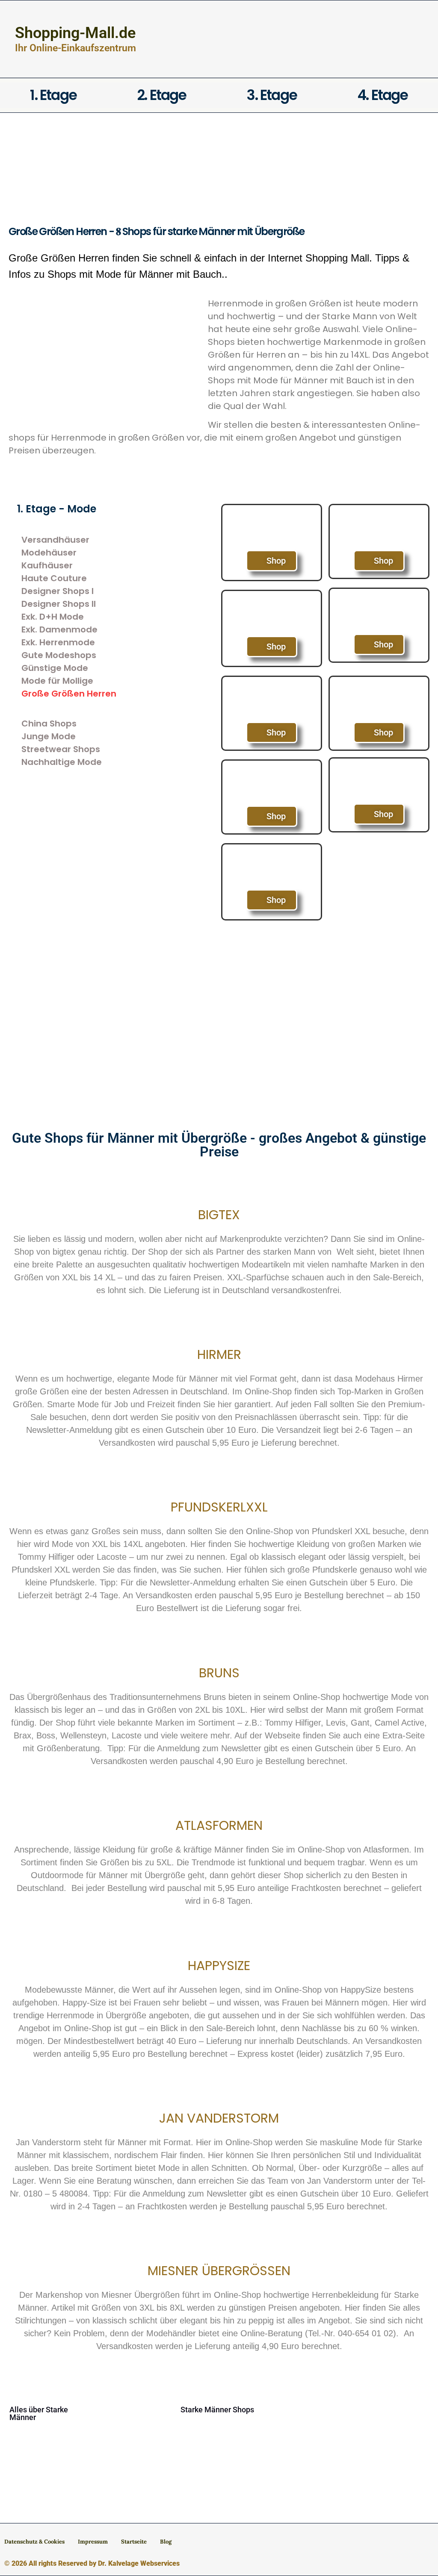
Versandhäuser (55, 540)
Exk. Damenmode (59, 629)
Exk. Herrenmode (58, 642)
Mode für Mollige (57, 681)
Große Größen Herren (69, 694)
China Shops (49, 723)
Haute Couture (54, 578)
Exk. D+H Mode (53, 617)
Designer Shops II (59, 604)
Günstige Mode (55, 668)
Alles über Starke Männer (39, 2413)
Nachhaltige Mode (62, 762)
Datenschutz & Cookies (34, 2542)
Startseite (134, 2542)
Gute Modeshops (59, 655)
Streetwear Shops (61, 749)
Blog (166, 2542)
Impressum (93, 2542)
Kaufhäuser (47, 565)
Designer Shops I (58, 591)
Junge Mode (49, 736)
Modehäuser (49, 553)
